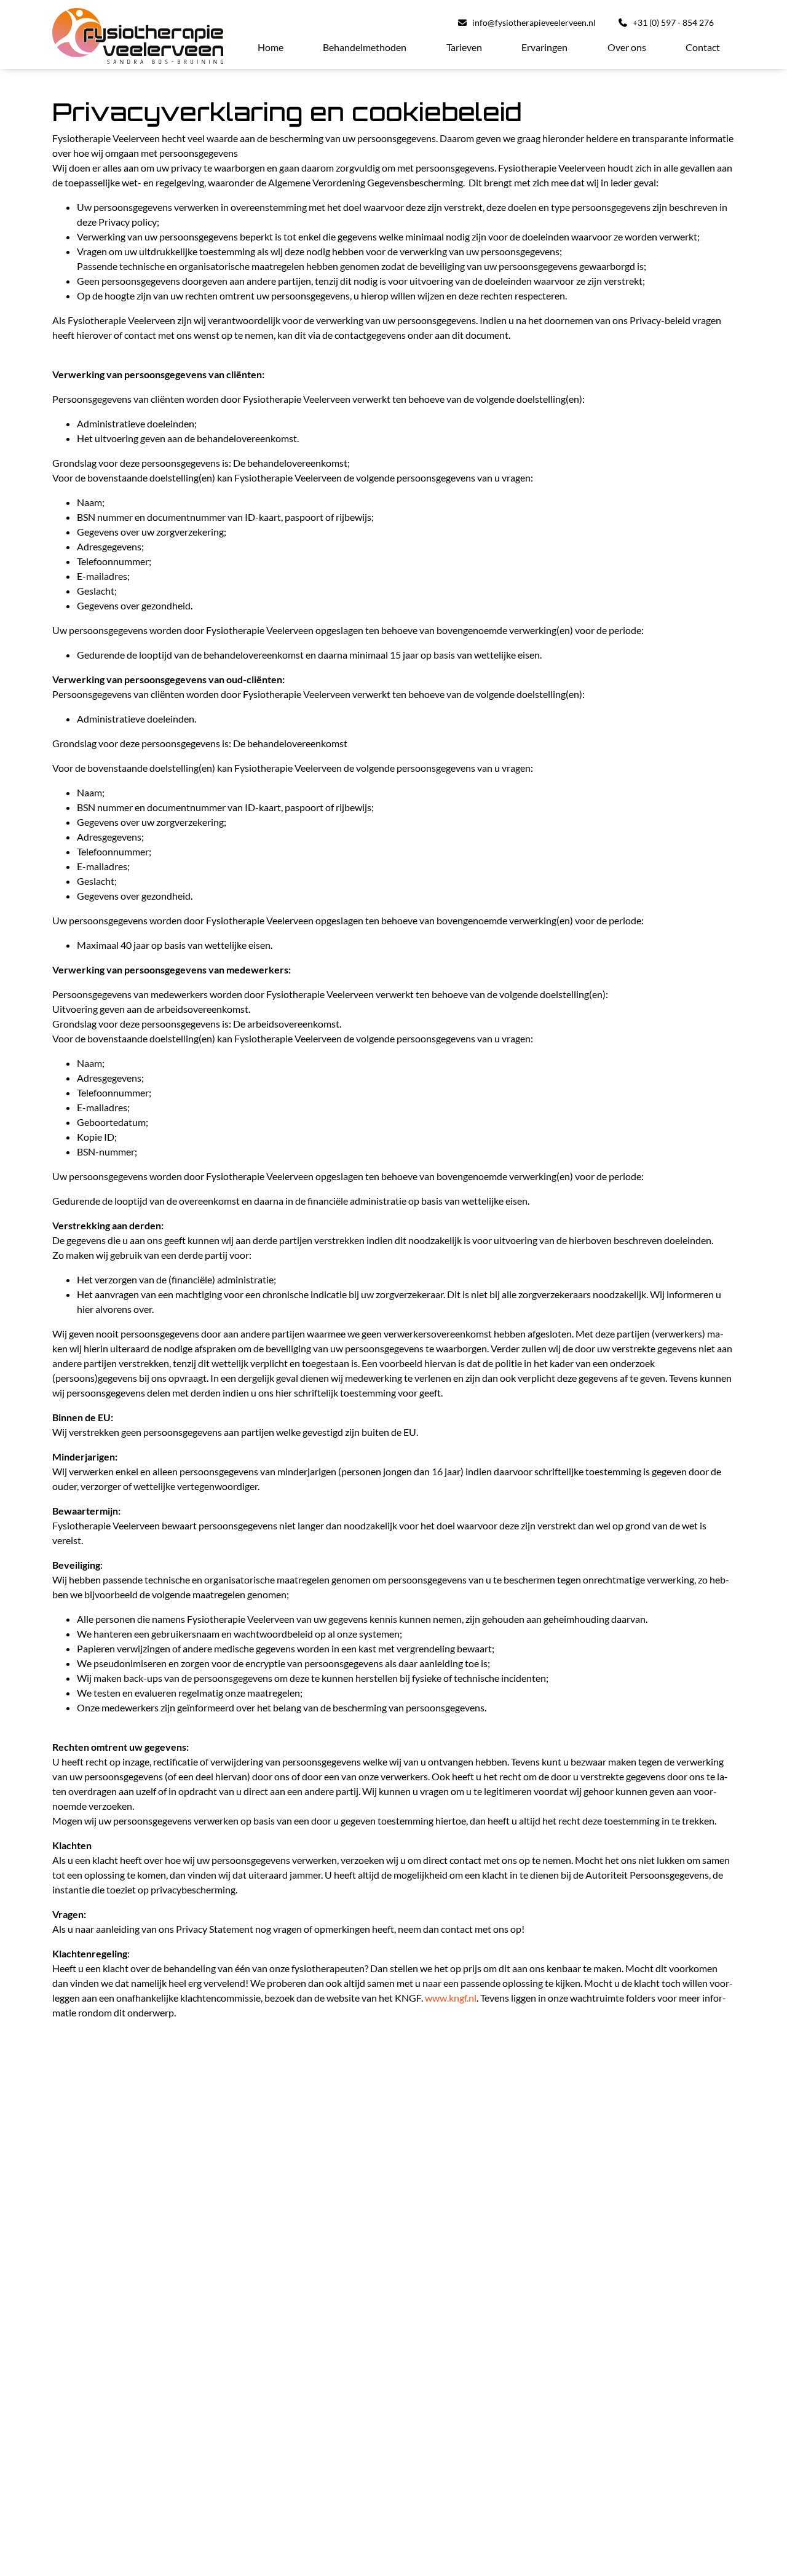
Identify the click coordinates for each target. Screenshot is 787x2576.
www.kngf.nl (451, 1998)
